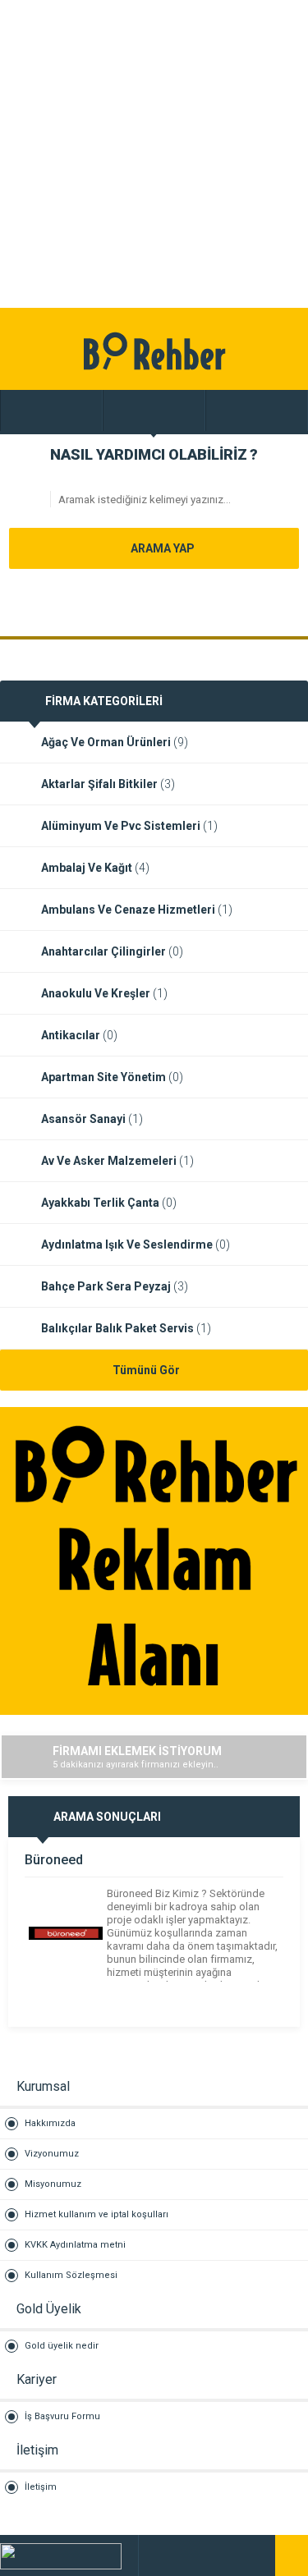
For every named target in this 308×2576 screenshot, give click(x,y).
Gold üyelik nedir (62, 2346)
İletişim (41, 2487)
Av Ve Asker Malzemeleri (117, 1161)
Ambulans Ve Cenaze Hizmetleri (137, 910)
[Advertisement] (154, 154)
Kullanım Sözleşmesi (71, 2275)
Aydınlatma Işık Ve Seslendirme (136, 1244)
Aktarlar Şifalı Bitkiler (108, 784)
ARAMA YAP (161, 548)
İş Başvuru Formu (62, 2416)
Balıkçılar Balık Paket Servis (126, 1328)
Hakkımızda (50, 2123)
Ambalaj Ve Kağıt (95, 868)
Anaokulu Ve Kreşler (104, 993)
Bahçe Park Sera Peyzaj (115, 1286)
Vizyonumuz (52, 2154)
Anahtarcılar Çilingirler (112, 951)
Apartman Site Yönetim (112, 1077)
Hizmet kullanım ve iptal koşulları (97, 2214)
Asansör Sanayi (92, 1119)
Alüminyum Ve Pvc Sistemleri (129, 826)
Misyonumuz (53, 2184)
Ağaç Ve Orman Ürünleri (115, 742)
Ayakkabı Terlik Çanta (109, 1203)
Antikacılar (79, 1035)
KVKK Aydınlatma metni (75, 2245)
